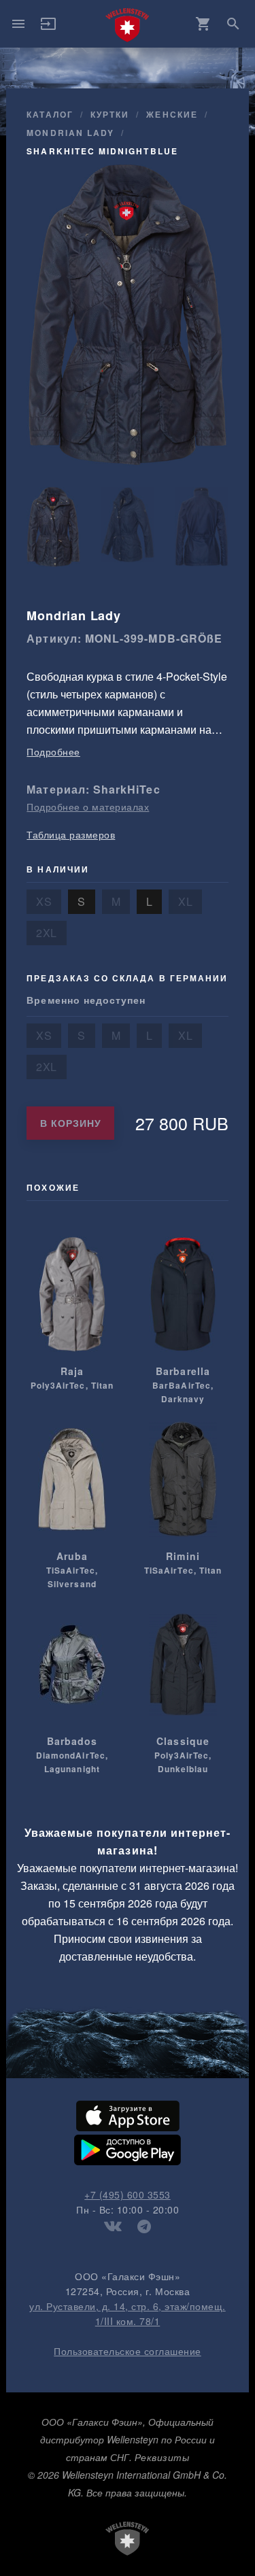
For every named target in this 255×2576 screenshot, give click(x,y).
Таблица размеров (71, 834)
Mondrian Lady (70, 133)
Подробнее (53, 751)
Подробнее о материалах (88, 807)
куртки (110, 114)
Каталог (50, 114)
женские (172, 114)
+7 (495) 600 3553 (128, 2194)
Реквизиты (162, 2457)
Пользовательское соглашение (128, 2351)
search (233, 24)
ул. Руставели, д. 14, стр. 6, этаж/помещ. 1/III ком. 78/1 (128, 2314)
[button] (48, 28)
